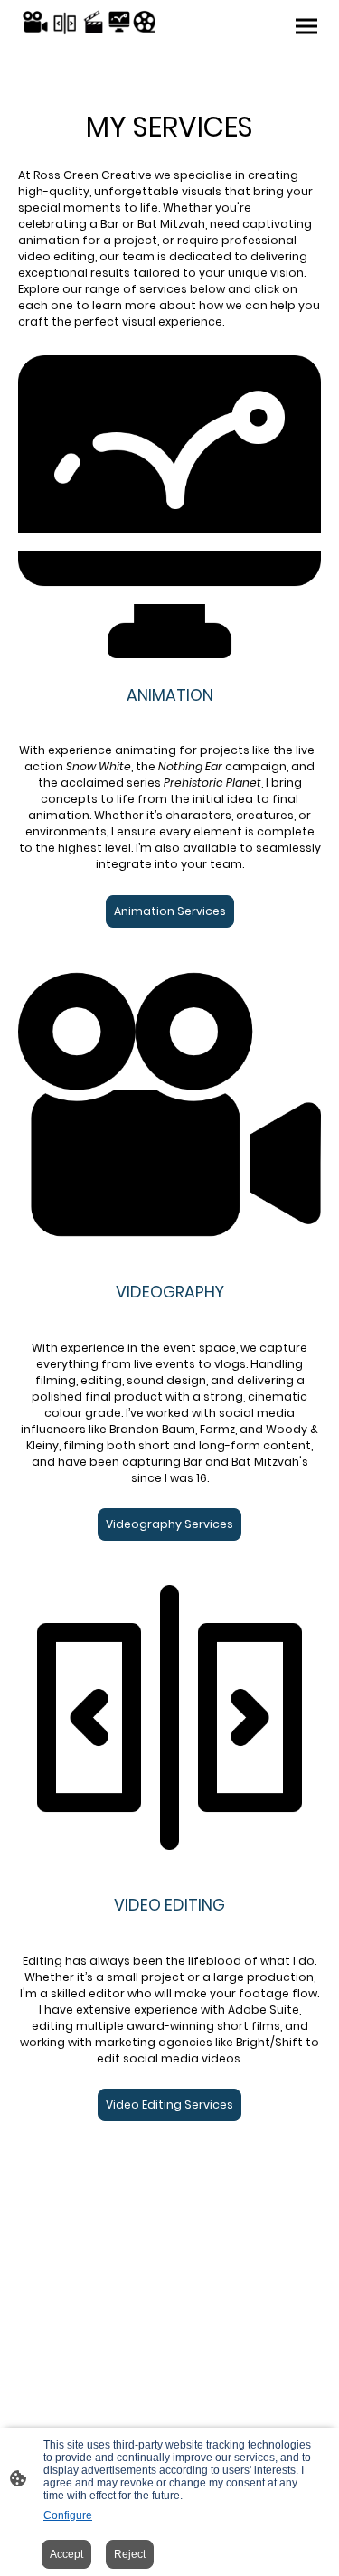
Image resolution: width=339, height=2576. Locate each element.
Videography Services (169, 1524)
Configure (68, 2515)
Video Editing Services (169, 2104)
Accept (66, 2554)
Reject (130, 2554)
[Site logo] (92, 23)
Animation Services (170, 911)
